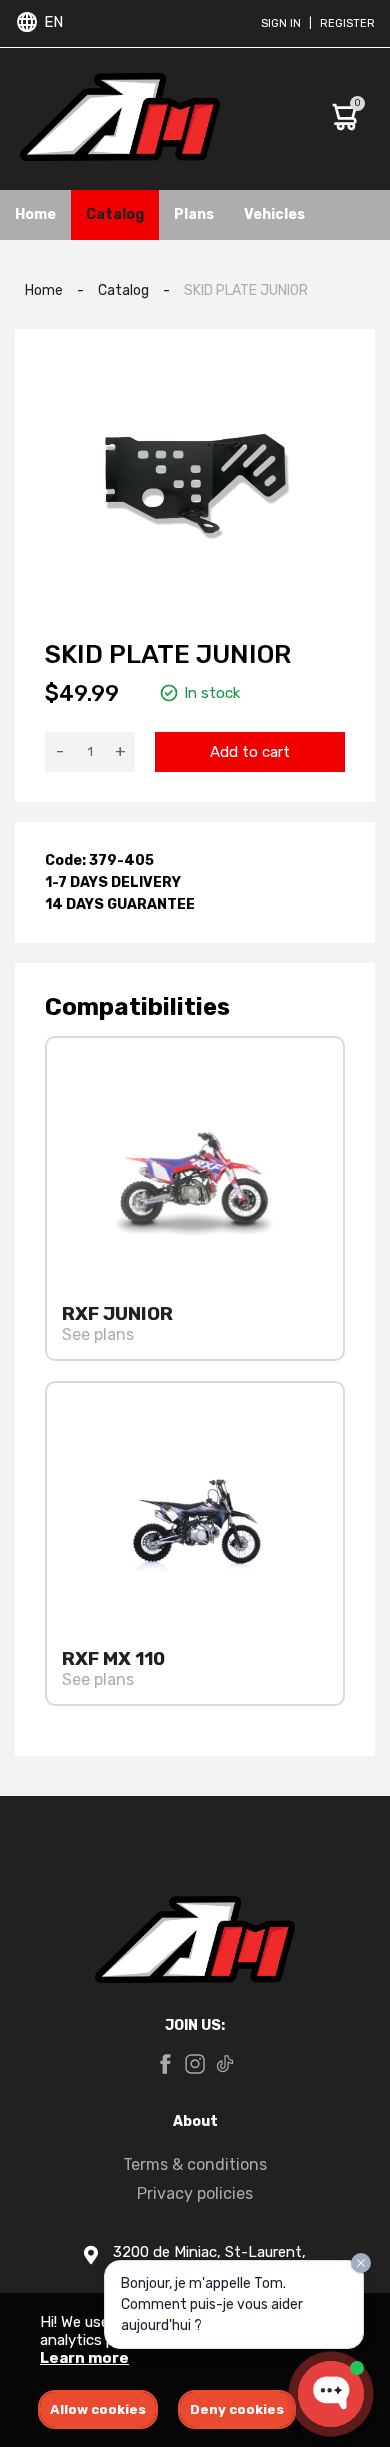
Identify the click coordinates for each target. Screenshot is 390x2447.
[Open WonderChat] (331, 2394)
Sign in (281, 23)
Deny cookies (237, 2409)
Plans (194, 214)
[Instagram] (195, 2066)
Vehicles (274, 214)
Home (35, 214)
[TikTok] (225, 2066)
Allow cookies (98, 2409)
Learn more (84, 2358)
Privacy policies (195, 2193)
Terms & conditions (195, 2164)
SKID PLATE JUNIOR (246, 290)
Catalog (115, 214)
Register (347, 23)
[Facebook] (165, 2066)
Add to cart (250, 752)
